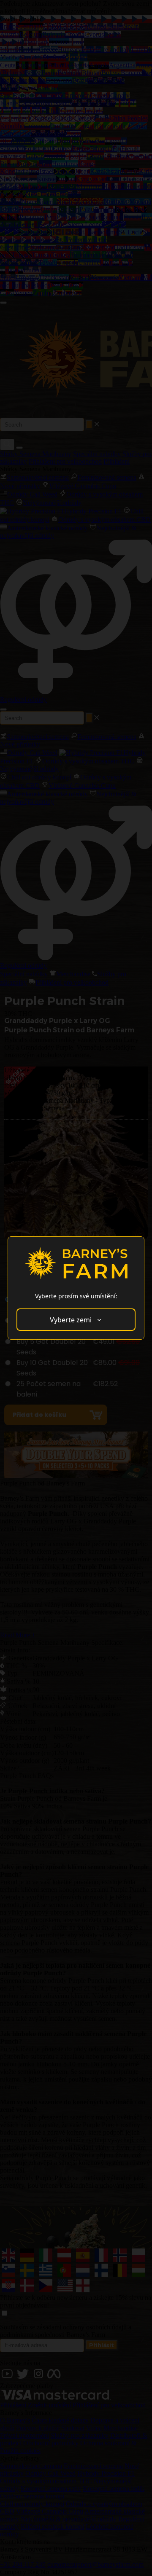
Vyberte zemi (71, 1320)
